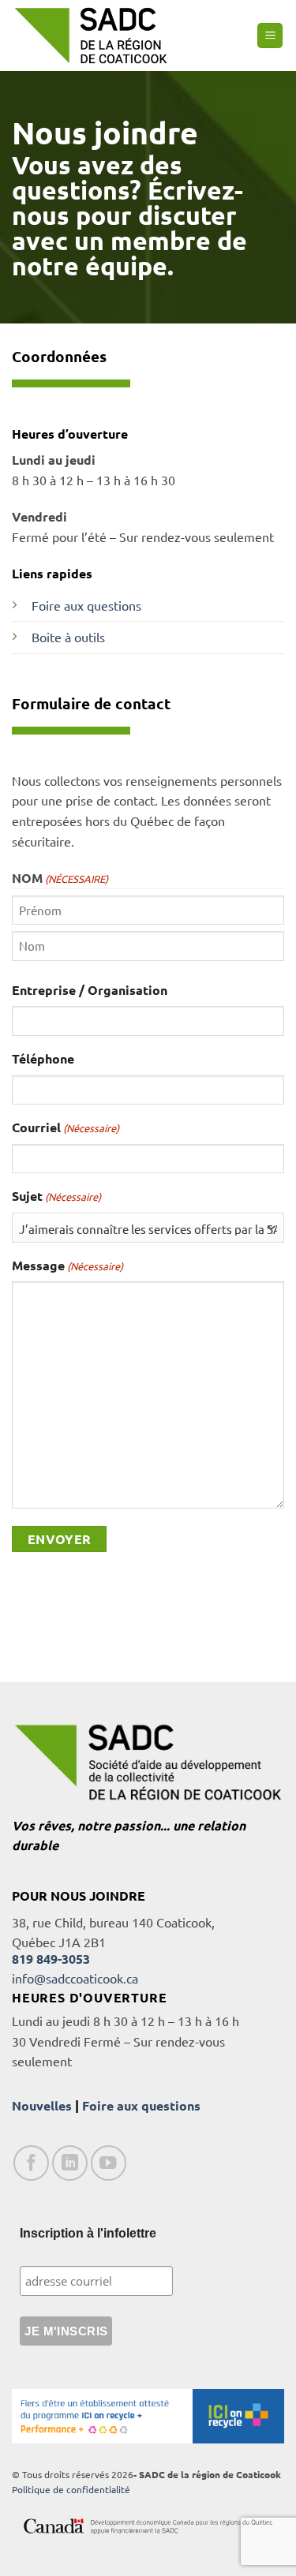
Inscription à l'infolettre (88, 2233)
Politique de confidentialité (71, 2489)
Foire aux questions (88, 605)
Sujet (56, 1196)
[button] (270, 36)
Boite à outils (68, 637)
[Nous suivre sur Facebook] (31, 2163)
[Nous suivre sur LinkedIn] (70, 2163)
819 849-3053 (51, 1959)
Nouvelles (42, 2105)
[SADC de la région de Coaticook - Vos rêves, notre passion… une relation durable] (91, 35)
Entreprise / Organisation (90, 990)
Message (67, 1265)
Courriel (66, 1127)
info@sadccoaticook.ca (75, 1978)
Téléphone (43, 1058)
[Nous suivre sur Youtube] (109, 2163)
